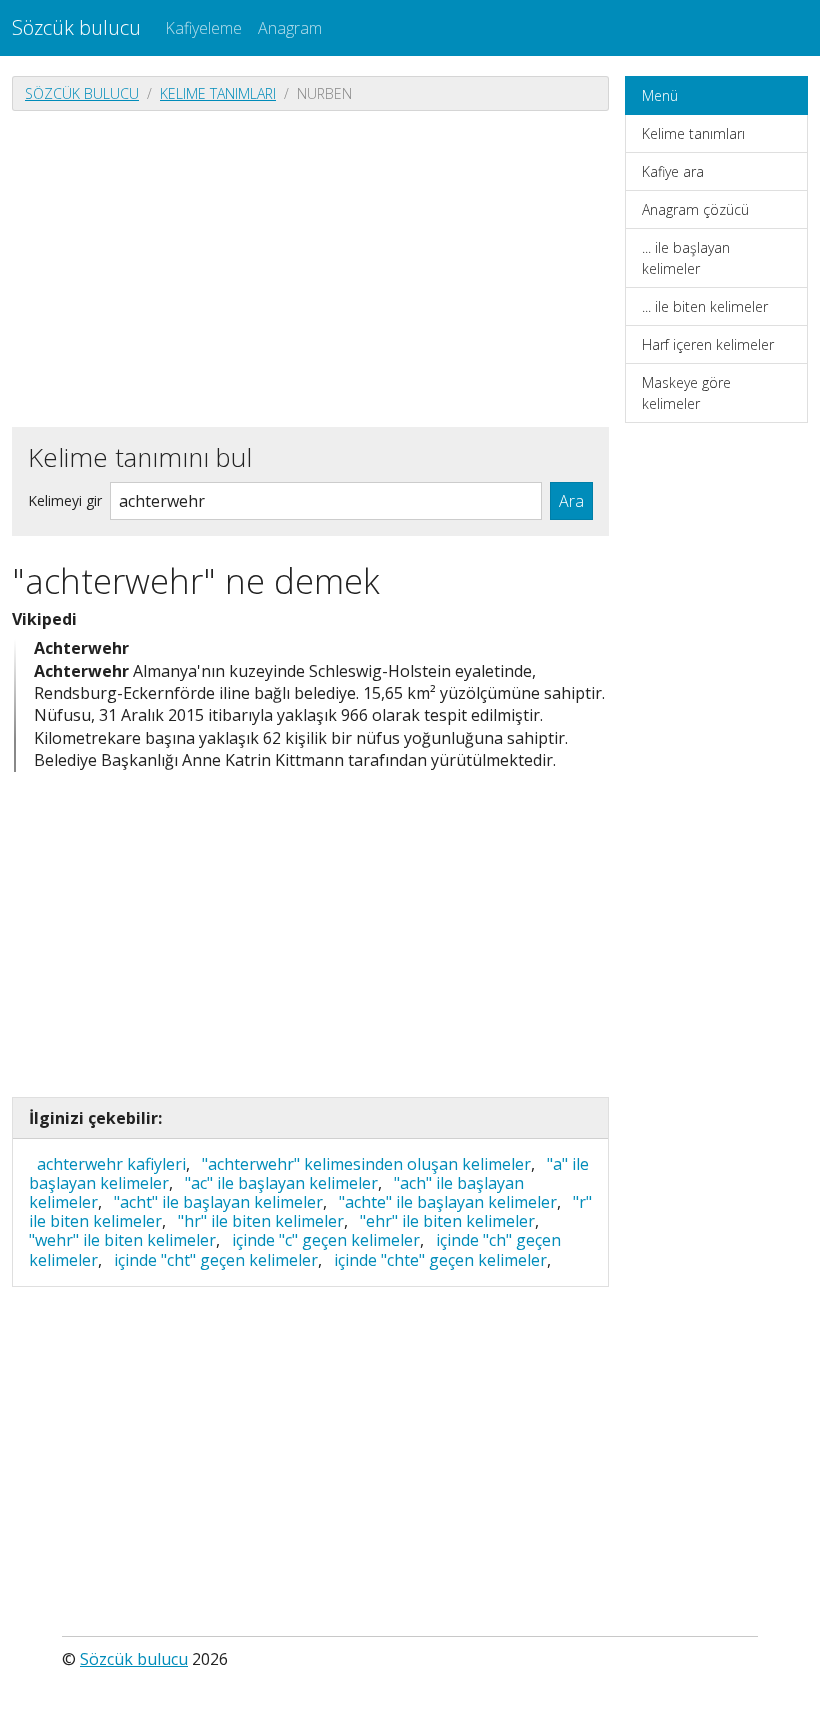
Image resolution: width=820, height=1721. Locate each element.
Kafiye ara (673, 171)
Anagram (290, 28)
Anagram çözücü (695, 209)
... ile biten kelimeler (705, 306)
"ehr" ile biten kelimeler (447, 1221)
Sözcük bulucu (76, 27)
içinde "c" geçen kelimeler (326, 1240)
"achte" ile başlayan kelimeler (448, 1202)
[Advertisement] (310, 267)
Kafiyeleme (203, 28)
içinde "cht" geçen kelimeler (216, 1260)
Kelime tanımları (218, 93)
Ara (571, 501)
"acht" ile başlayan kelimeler (218, 1202)
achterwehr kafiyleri (111, 1164)
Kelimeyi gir (65, 500)
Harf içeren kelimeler (708, 344)
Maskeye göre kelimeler (686, 393)
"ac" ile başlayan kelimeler (281, 1183)
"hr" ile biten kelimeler (261, 1221)
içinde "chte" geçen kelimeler (440, 1260)
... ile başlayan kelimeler (686, 258)
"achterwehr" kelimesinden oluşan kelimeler (366, 1164)
